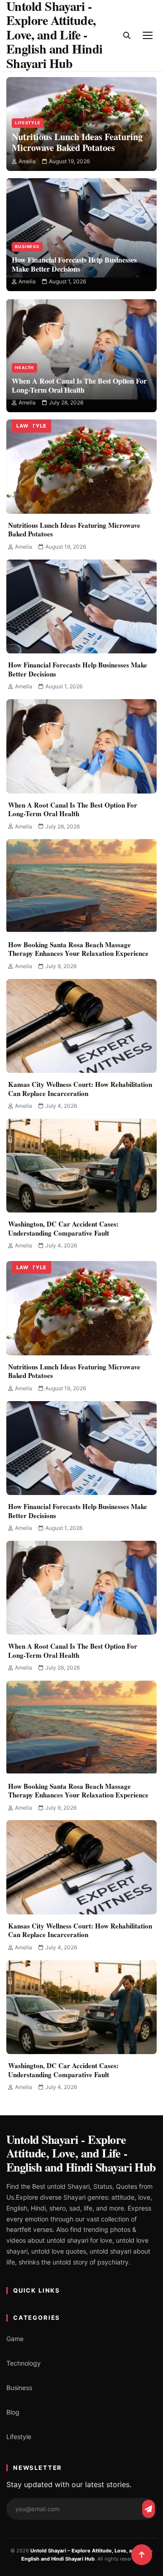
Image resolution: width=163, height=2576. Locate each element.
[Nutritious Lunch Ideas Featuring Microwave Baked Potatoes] (81, 100)
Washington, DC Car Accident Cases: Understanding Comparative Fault (63, 1228)
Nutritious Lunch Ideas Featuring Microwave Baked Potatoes (74, 530)
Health (24, 368)
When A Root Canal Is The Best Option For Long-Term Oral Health (73, 809)
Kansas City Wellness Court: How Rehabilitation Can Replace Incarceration (80, 1089)
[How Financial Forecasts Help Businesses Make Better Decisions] (81, 213)
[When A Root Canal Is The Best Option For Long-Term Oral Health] (81, 334)
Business (27, 246)
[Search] (127, 35)
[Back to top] (142, 2555)
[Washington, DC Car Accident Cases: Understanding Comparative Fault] (81, 1166)
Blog (13, 2412)
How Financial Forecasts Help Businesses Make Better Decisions (78, 669)
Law (22, 426)
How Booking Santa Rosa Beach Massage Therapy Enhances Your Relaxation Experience (78, 949)
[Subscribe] (149, 2509)
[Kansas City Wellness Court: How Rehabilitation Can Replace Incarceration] (81, 1026)
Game (15, 2339)
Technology (24, 2363)
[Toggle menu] (148, 35)
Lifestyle (28, 123)
